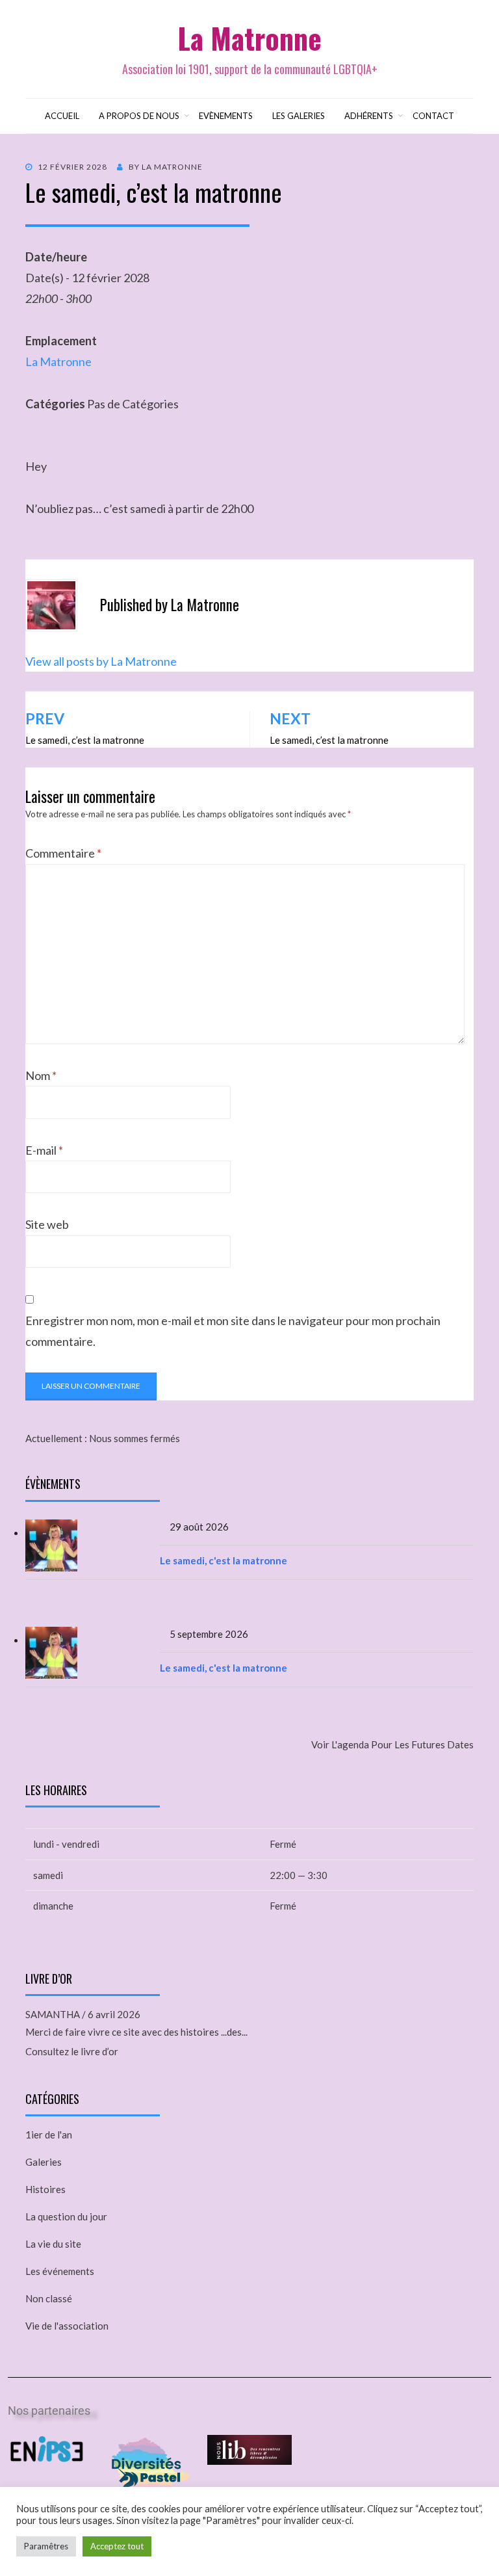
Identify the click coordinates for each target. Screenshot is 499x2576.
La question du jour (66, 2216)
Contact (433, 116)
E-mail (44, 1150)
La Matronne (249, 38)
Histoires (45, 2189)
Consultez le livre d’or (72, 2051)
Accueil (62, 116)
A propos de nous (139, 116)
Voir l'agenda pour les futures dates (392, 1744)
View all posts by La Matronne (101, 661)
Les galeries (299, 116)
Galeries (44, 2162)
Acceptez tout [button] (117, 2546)
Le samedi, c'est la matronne (224, 1560)
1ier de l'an (49, 2135)
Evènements (226, 116)
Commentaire (63, 853)
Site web (47, 1224)
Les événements (60, 2271)
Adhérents (369, 116)
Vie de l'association (67, 2326)
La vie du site (53, 2244)
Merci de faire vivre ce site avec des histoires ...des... (136, 2032)
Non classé (49, 2298)
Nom (41, 1075)
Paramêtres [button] (46, 2546)
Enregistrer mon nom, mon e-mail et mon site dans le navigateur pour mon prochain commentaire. (233, 1331)
